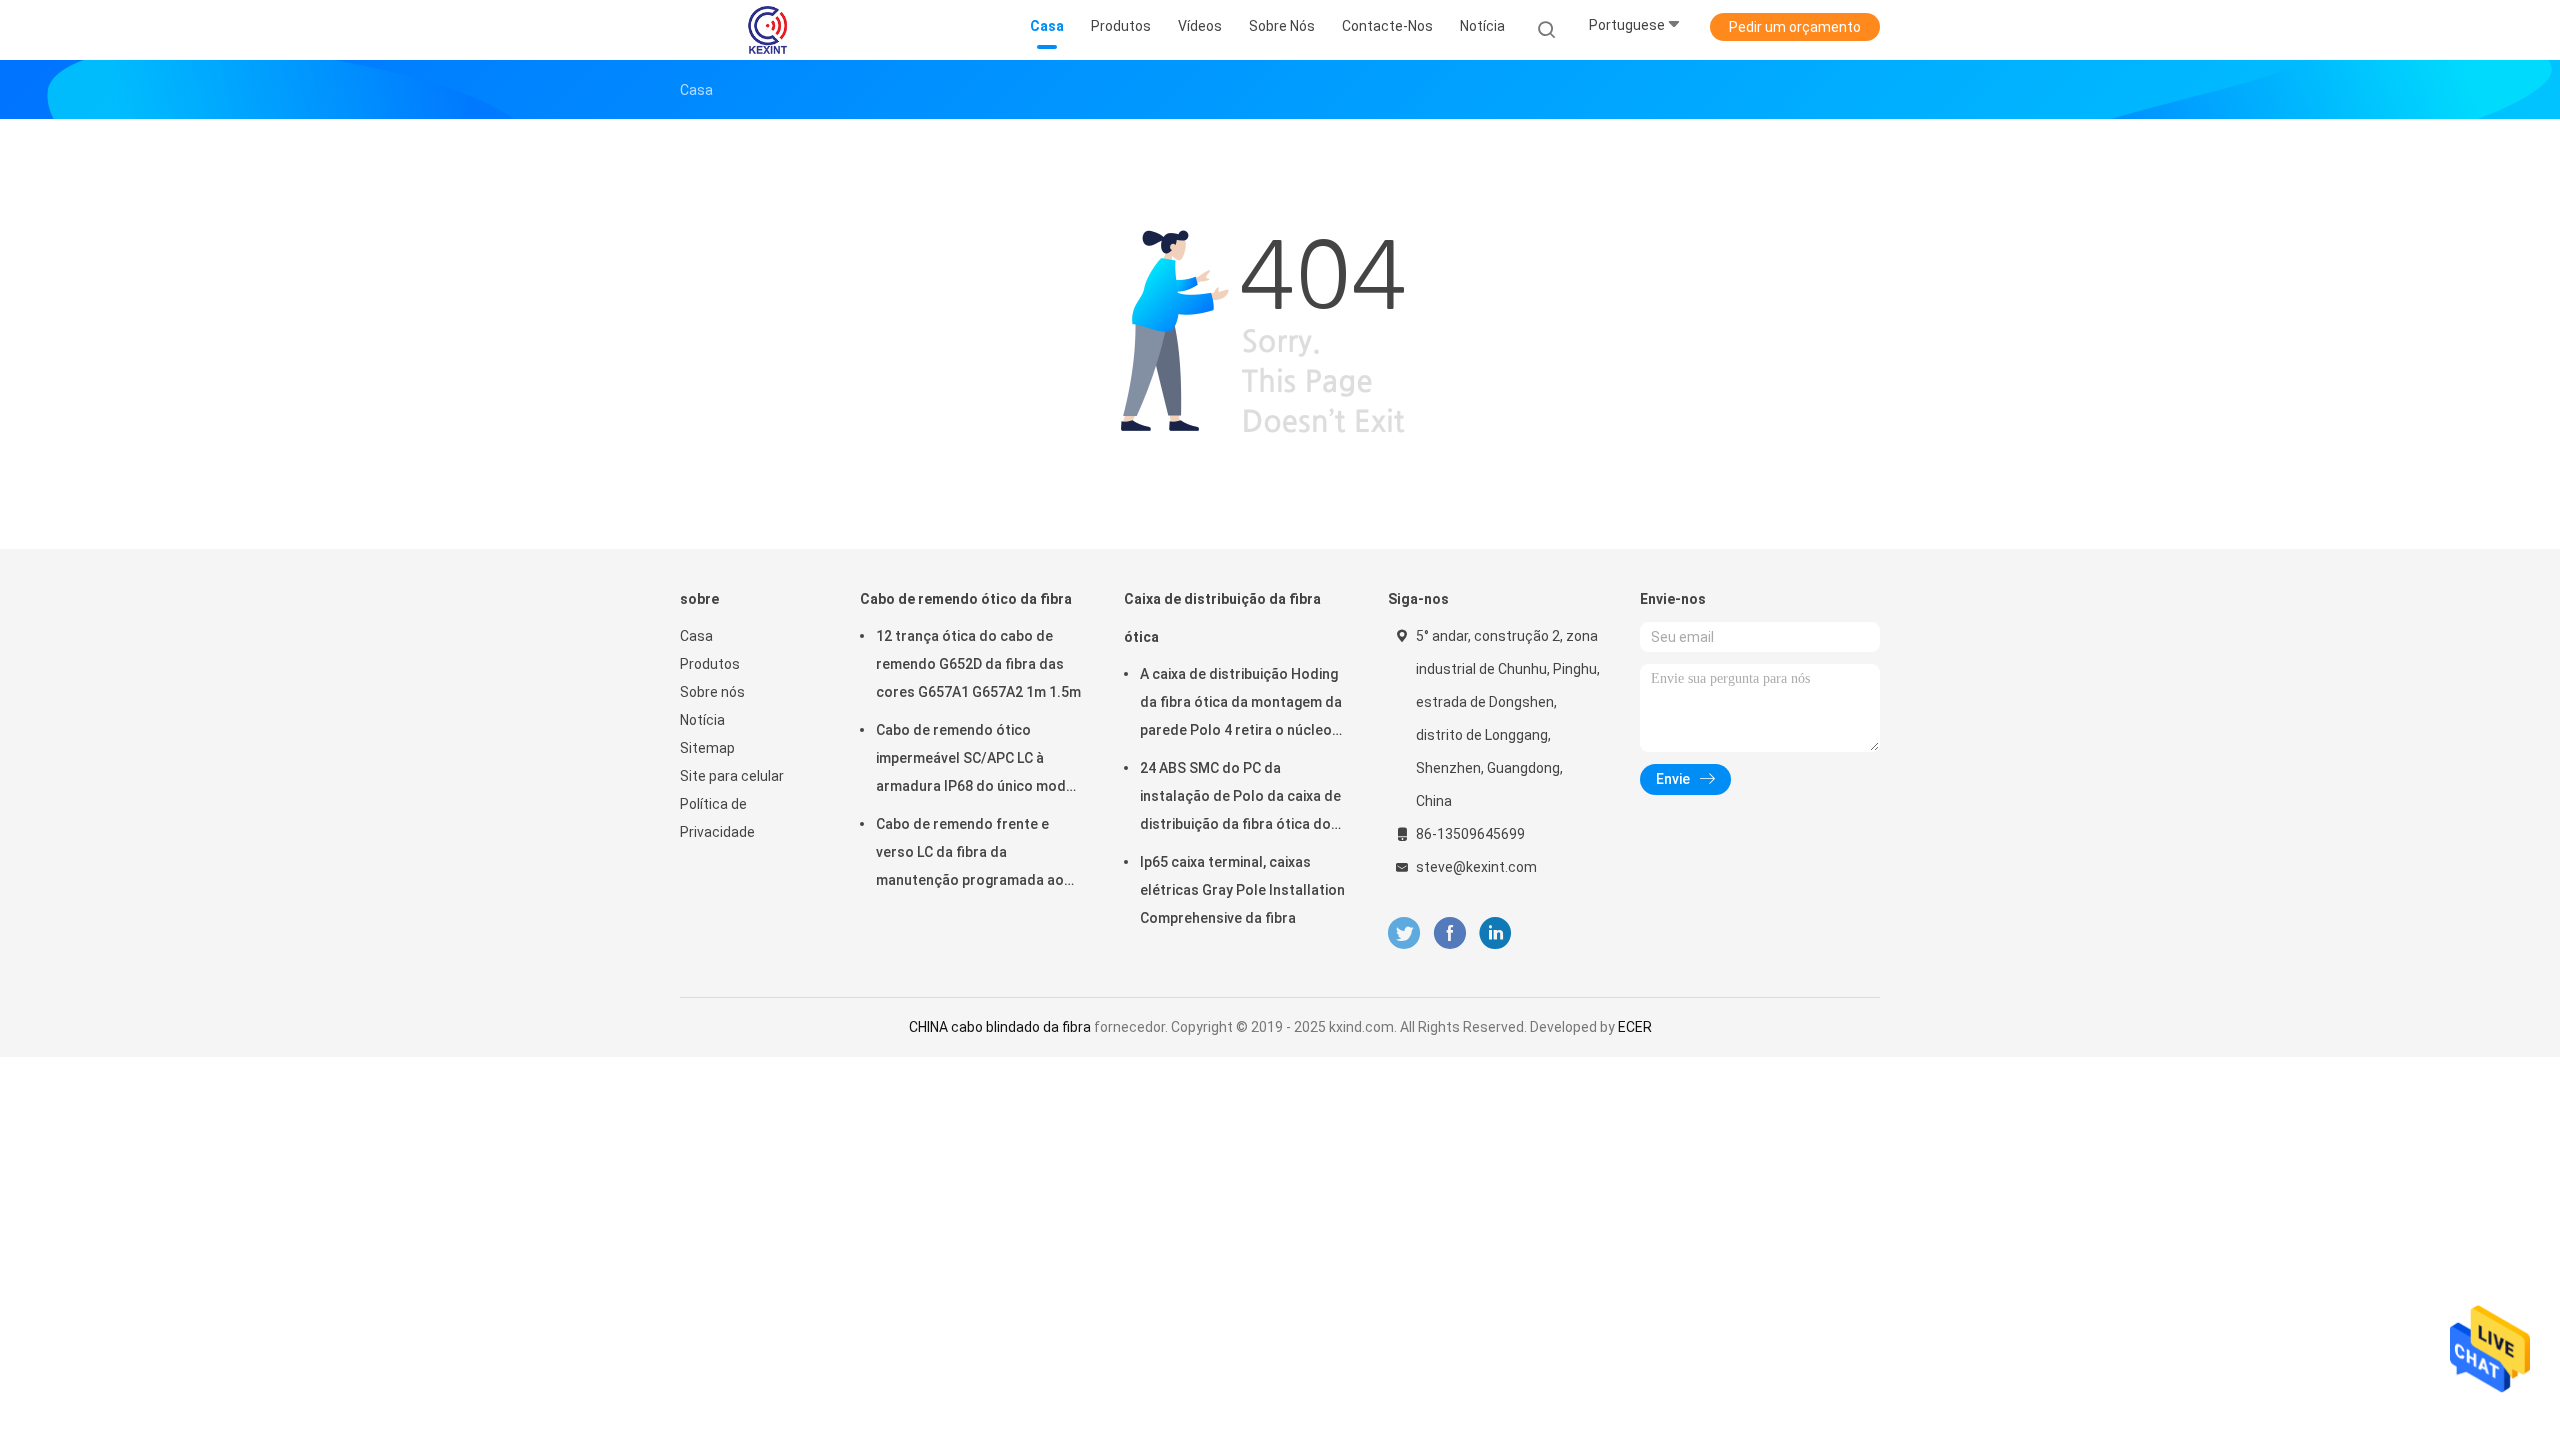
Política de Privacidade (717, 818)
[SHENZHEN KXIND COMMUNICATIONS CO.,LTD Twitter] (1404, 933)
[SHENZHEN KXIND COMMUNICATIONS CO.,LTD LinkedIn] (1495, 933)
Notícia (702, 720)
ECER (1635, 1027)
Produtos (710, 664)
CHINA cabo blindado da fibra (1000, 1027)
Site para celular (732, 776)
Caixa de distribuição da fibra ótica (1222, 618)
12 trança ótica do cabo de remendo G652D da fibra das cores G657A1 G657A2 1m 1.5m (978, 664)
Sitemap (707, 748)
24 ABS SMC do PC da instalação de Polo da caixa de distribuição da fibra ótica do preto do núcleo (1240, 799)
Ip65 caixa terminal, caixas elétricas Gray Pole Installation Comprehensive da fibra (1242, 890)
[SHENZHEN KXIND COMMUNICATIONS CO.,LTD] (768, 30)
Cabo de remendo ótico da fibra (966, 599)
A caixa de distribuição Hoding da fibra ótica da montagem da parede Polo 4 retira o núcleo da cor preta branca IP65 (1241, 705)
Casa (696, 636)
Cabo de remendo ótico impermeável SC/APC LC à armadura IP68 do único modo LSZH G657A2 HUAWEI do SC (975, 761)
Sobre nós (712, 692)
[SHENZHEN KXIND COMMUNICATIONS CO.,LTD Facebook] (1449, 933)
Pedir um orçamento (1795, 27)
